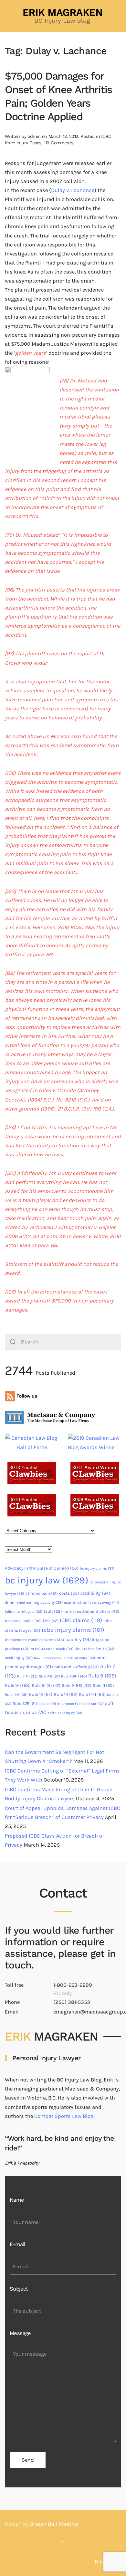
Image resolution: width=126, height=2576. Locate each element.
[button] (63, 2543)
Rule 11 (103, 1685)
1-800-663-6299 (73, 1985)
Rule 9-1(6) (77, 1685)
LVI (35, 1649)
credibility (95, 1593)
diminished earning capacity (34, 1602)
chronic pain (42, 1593)
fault (53, 1611)
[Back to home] (63, 16)
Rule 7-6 (49, 1676)
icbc (51, 1621)
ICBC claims (81, 1620)
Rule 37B (25, 1703)
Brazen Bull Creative (54, 2524)
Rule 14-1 (92, 1694)
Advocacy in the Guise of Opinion (42, 1568)
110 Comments (59, 143)
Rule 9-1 (18, 1685)
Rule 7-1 (27, 1676)
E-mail (17, 2244)
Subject (19, 2289)
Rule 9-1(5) (46, 1685)
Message (20, 2333)
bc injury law (47, 1580)
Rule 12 (41, 1694)
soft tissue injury (65, 1713)
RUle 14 (66, 1694)
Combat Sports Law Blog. (64, 2116)
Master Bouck (58, 1649)
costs (69, 1593)
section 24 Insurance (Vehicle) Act (71, 1704)
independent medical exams (34, 1640)
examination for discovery (92, 1602)
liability (78, 1639)
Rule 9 (102, 1676)
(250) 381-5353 (72, 2002)
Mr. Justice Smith (95, 1649)
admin (34, 136)
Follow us (26, 1396)
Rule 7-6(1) (74, 1676)
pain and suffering (77, 1667)
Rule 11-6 (16, 1695)
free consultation (23, 1621)
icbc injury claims (73, 1630)
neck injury (19, 1658)
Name (17, 2200)
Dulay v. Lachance (73, 190)
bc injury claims (97, 1568)
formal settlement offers (91, 1611)
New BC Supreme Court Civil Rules (64, 1658)
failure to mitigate (24, 1612)
